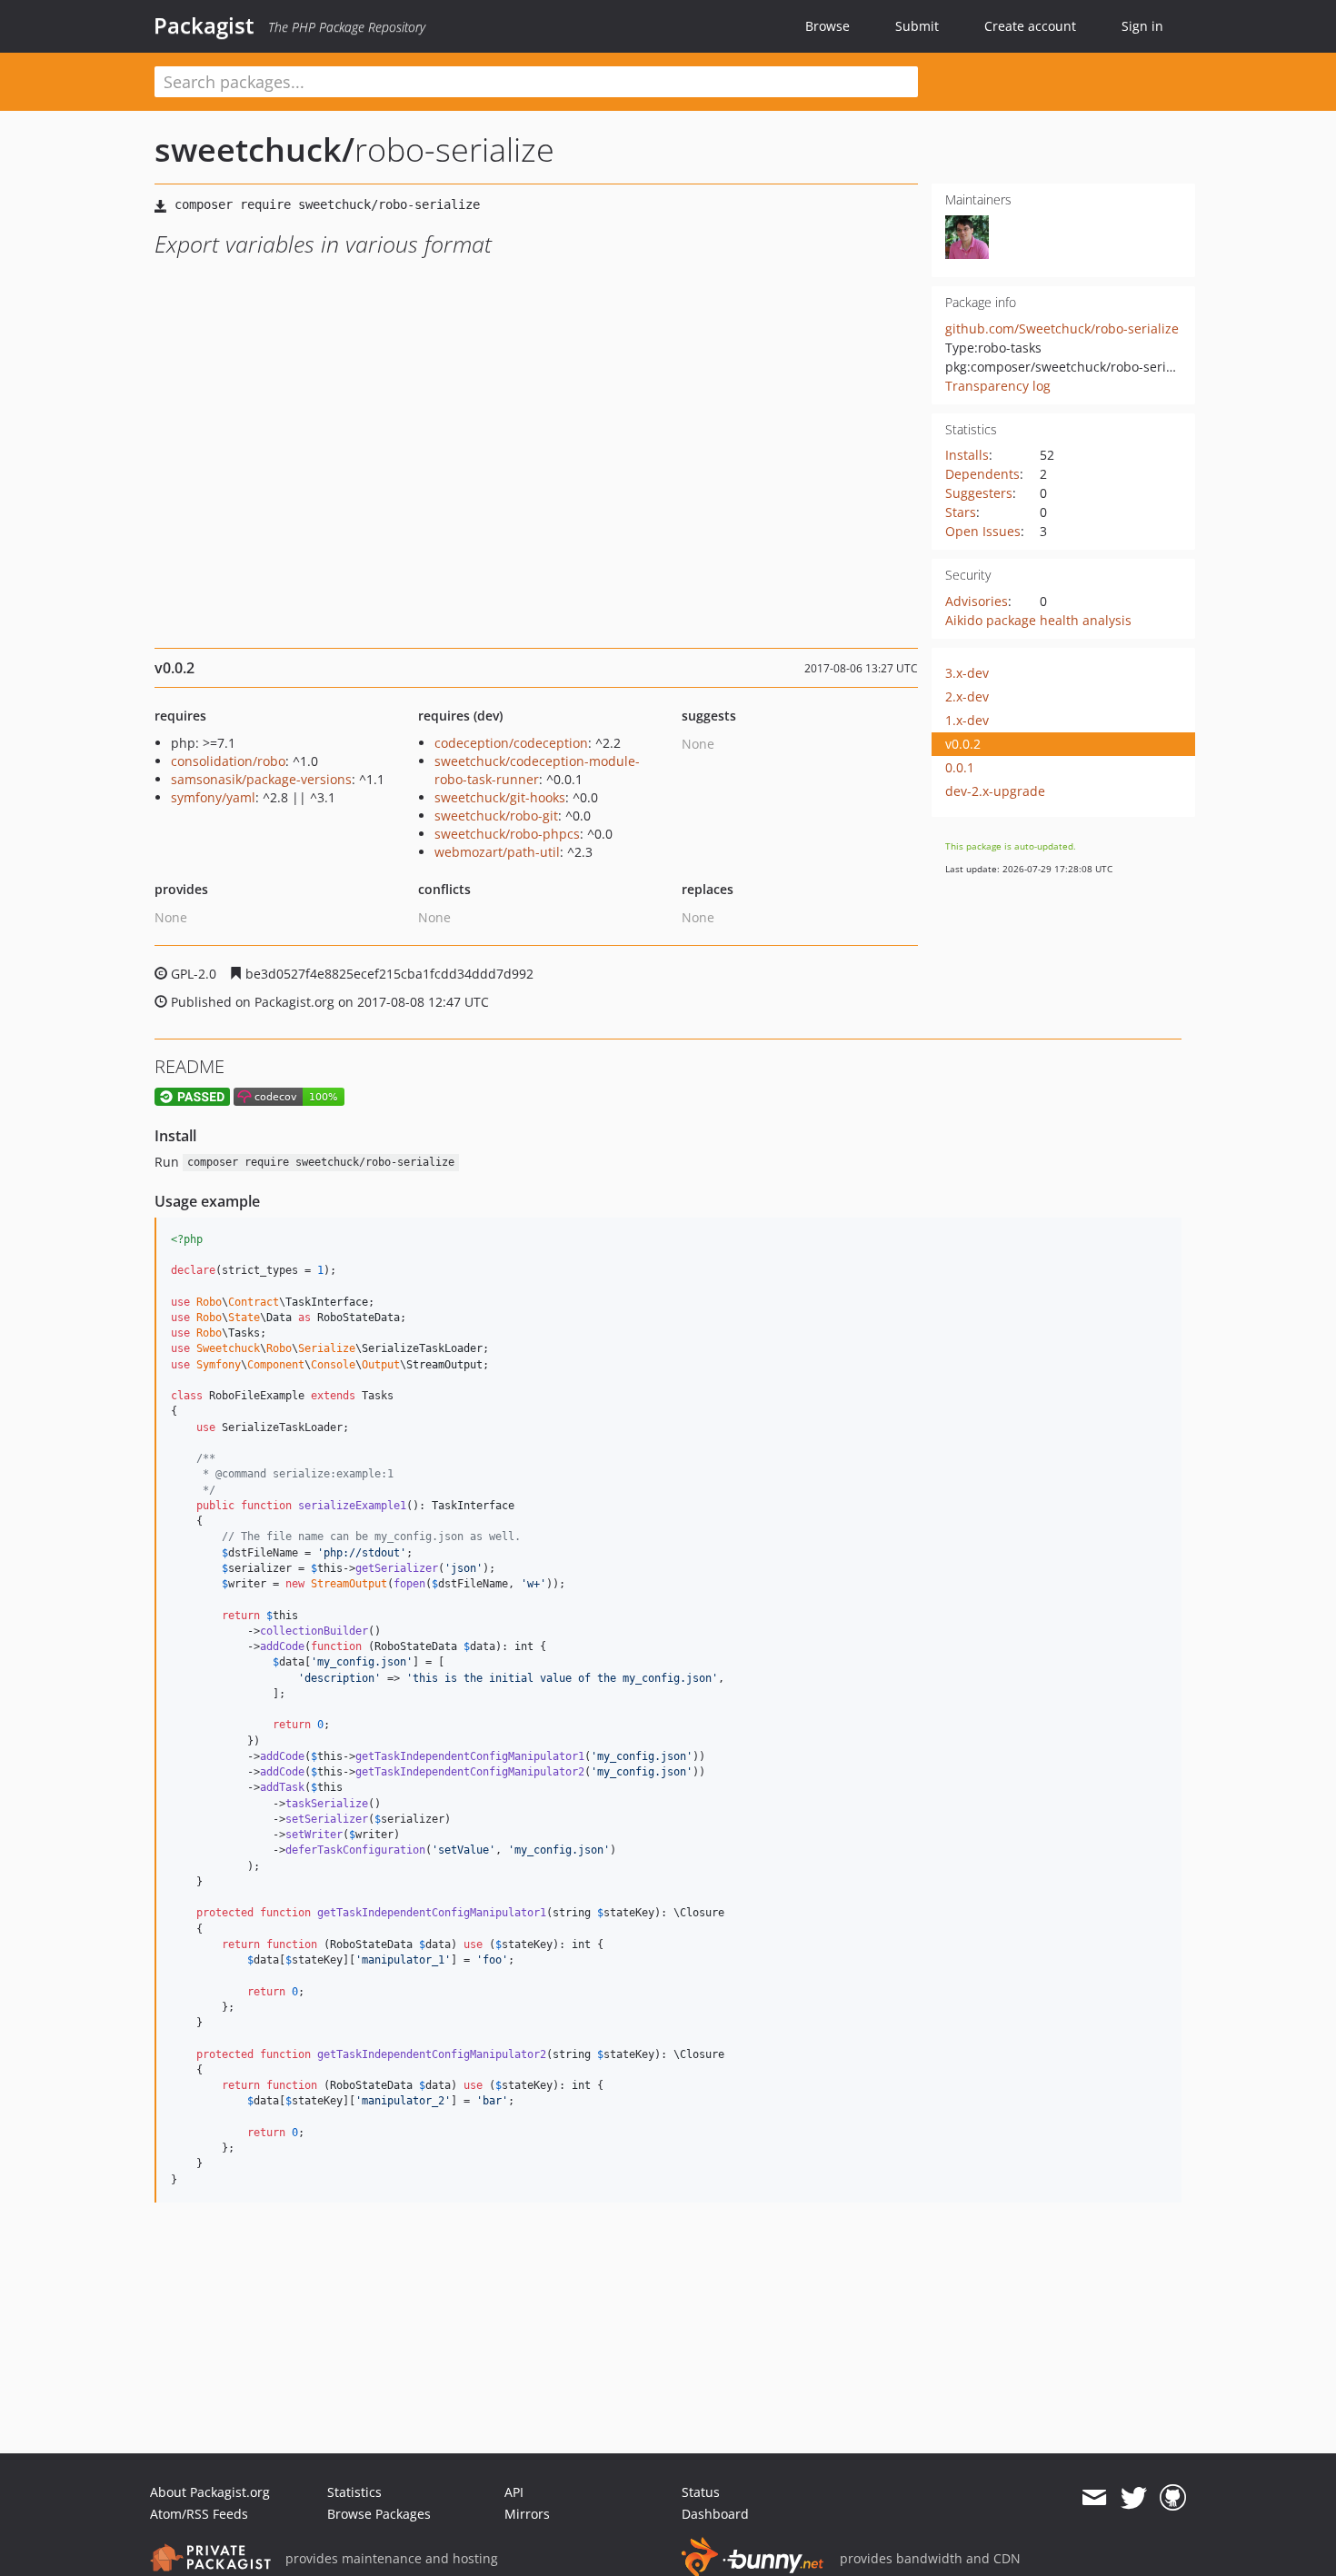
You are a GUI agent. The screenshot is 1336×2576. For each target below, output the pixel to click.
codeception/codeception (511, 743)
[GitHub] (1173, 2498)
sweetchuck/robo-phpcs (507, 834)
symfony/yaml (213, 797)
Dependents (982, 474)
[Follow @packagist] (1134, 2498)
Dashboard (715, 2514)
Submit (917, 26)
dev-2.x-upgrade (995, 791)
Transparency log (998, 386)
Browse (828, 26)
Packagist (204, 25)
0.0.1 (960, 767)
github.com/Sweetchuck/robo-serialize (1062, 328)
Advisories (977, 601)
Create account (1030, 26)
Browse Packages (379, 2514)
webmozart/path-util (497, 852)
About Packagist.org (210, 2492)
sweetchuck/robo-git (496, 816)
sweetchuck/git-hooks (500, 797)
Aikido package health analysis (1038, 620)
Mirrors (527, 2514)
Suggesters (979, 493)
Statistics (354, 2492)
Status (701, 2492)
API (514, 2492)
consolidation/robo (228, 761)
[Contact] (1094, 2498)
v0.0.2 (963, 744)
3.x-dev (967, 673)
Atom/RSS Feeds (199, 2514)
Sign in (1142, 26)
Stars (961, 512)
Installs (967, 455)
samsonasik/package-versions (261, 779)
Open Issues (983, 531)
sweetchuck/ (254, 149)
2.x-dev (967, 696)
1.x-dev (967, 720)
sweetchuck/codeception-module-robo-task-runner (537, 770)
